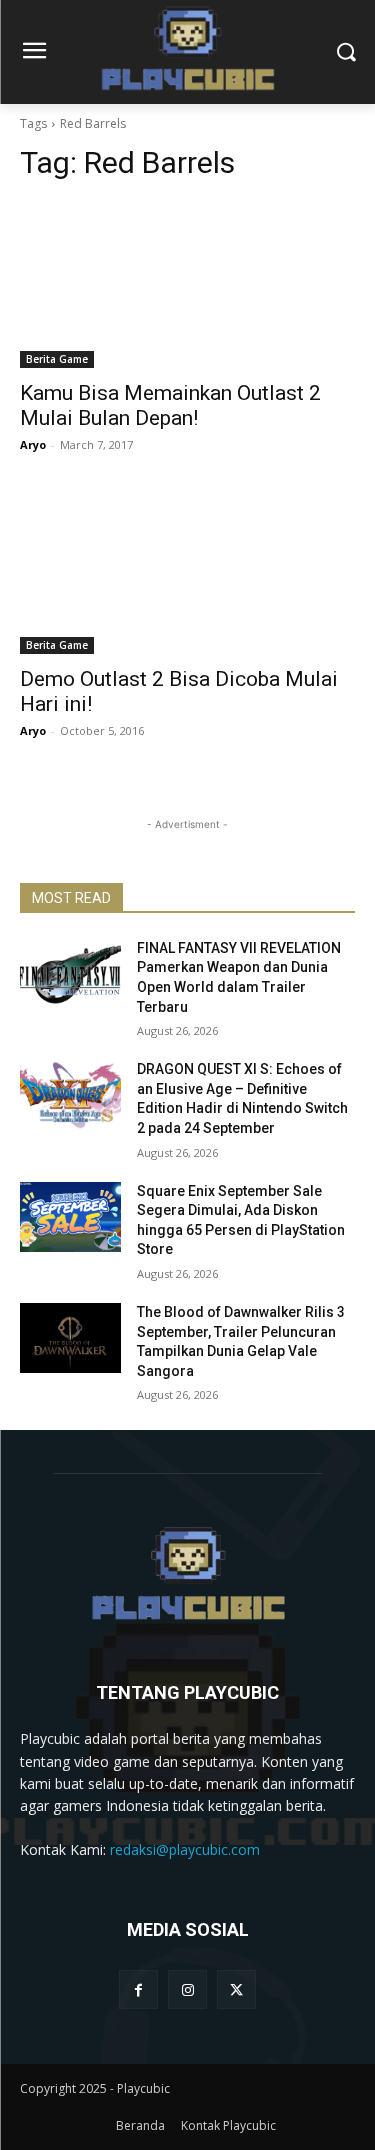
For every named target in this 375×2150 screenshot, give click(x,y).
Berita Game (57, 359)
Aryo (33, 444)
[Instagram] (187, 1989)
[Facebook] (138, 1989)
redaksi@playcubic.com (185, 1849)
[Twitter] (236, 1989)
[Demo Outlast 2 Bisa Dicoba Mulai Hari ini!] (187, 570)
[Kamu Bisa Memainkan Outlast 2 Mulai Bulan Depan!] (187, 285)
